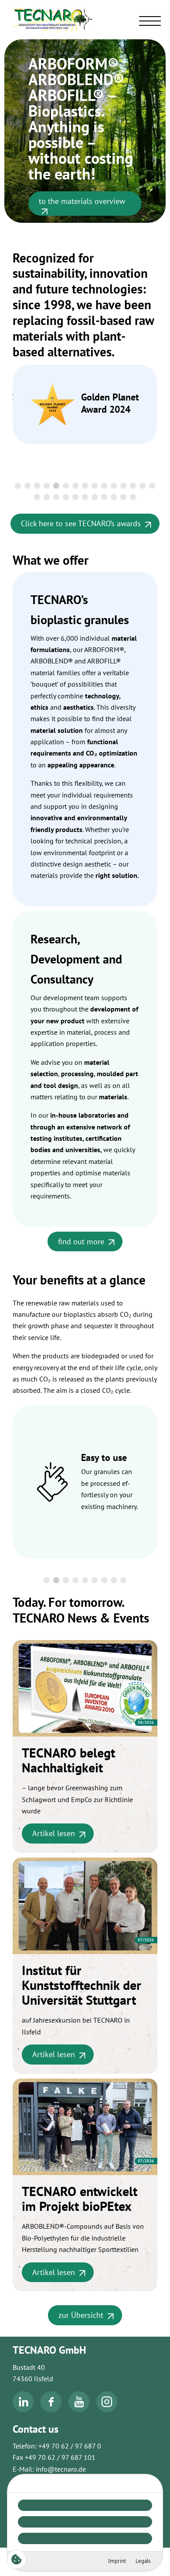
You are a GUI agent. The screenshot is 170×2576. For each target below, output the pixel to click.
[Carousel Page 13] (133, 486)
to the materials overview (82, 200)
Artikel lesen (54, 1833)
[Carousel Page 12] (123, 486)
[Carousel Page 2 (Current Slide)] (56, 1580)
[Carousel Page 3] (37, 486)
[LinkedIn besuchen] (23, 2410)
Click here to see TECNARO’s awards (81, 523)
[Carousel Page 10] (104, 486)
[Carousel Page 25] (123, 497)
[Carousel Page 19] (66, 497)
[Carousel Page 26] (133, 497)
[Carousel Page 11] (114, 486)
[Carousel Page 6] (66, 486)
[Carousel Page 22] (95, 497)
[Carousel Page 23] (104, 497)
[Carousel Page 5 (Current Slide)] (56, 486)
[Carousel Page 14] (143, 486)
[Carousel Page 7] (75, 486)
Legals (143, 2561)
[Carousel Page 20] (75, 497)
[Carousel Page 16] (37, 497)
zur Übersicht (81, 2315)
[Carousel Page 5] (85, 1580)
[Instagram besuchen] (107, 2410)
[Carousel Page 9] (95, 486)
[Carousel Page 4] (47, 486)
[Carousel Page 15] (152, 486)
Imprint (117, 2561)
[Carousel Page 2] (27, 486)
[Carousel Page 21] (85, 497)
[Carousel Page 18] (56, 497)
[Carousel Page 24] (114, 497)
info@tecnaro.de (61, 2469)
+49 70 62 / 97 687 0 (70, 2446)
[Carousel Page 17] (47, 497)
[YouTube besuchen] (79, 2410)
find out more (81, 1241)
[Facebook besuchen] (51, 2410)
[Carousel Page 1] (18, 486)
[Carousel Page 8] (85, 486)
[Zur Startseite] (85, 19)
